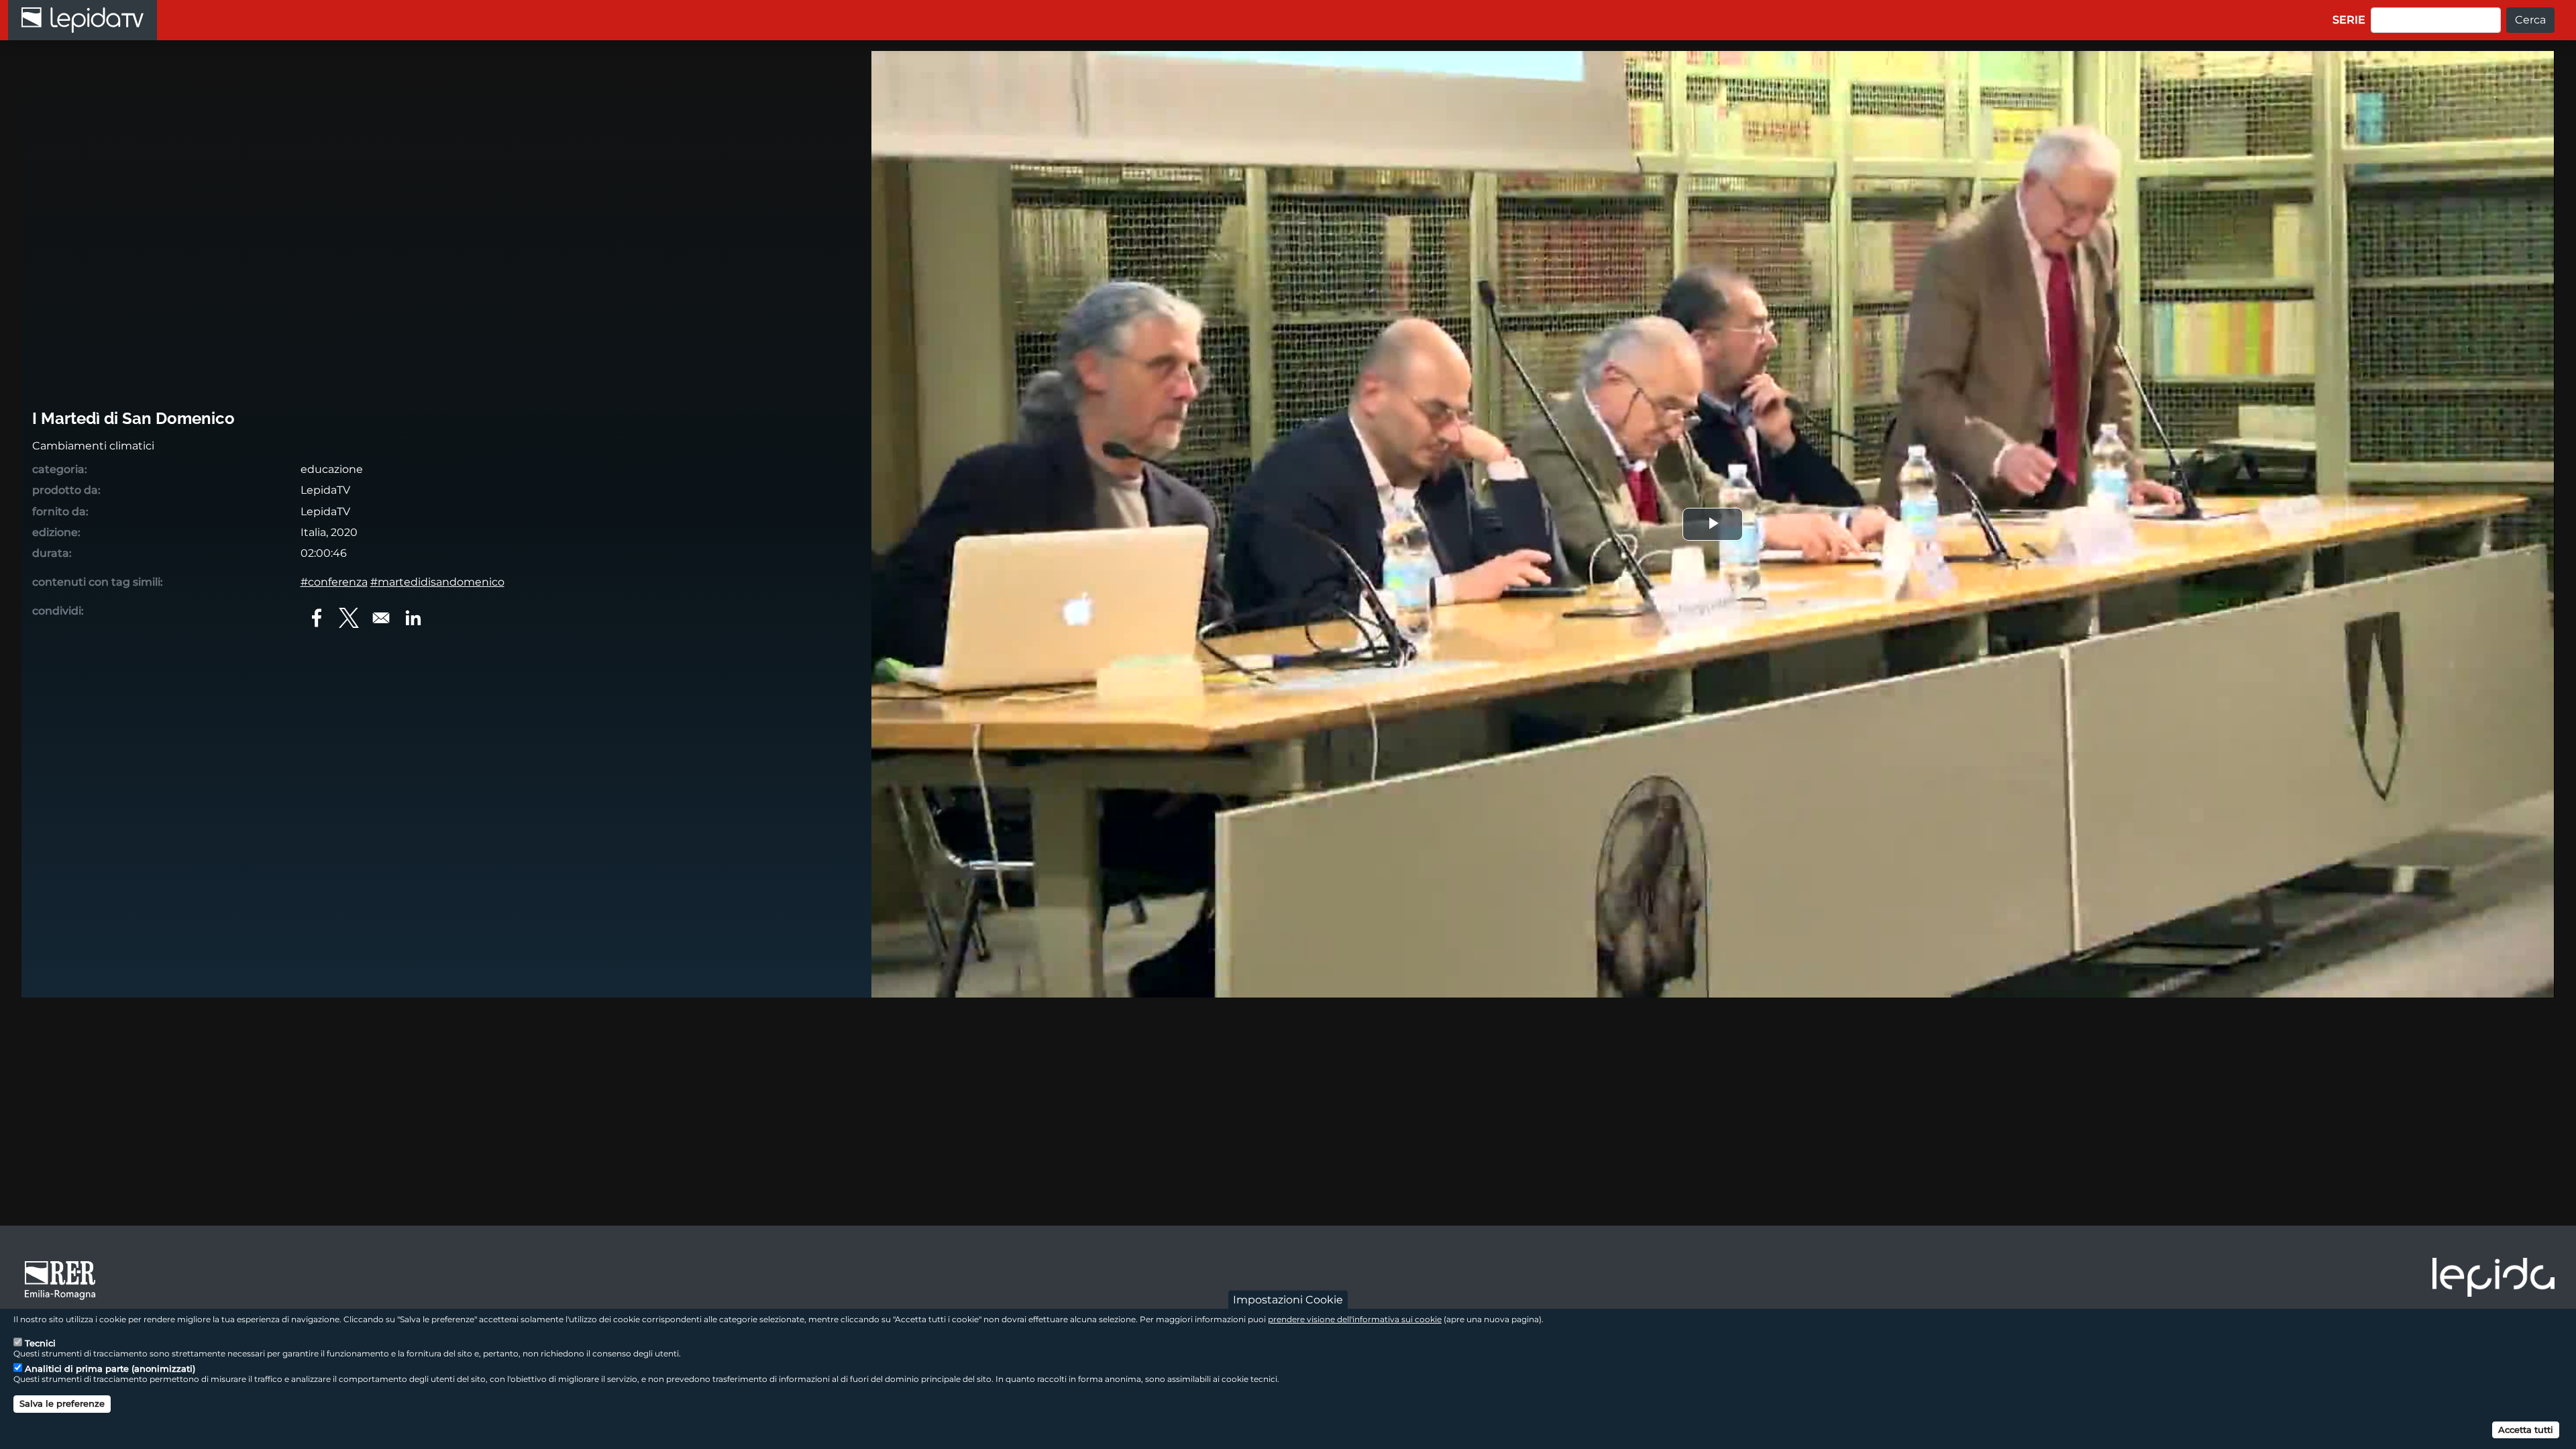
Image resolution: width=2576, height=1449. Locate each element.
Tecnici (40, 1343)
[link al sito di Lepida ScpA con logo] (2493, 1277)
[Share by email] (381, 618)
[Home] (83, 20)
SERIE (2349, 20)
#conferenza (334, 582)
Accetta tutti (2526, 1429)
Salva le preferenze (62, 1403)
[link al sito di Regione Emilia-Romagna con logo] (64, 1279)
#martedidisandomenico (437, 582)
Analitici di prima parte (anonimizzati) (110, 1368)
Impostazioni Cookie (1288, 1300)
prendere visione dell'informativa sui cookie (1355, 1319)
